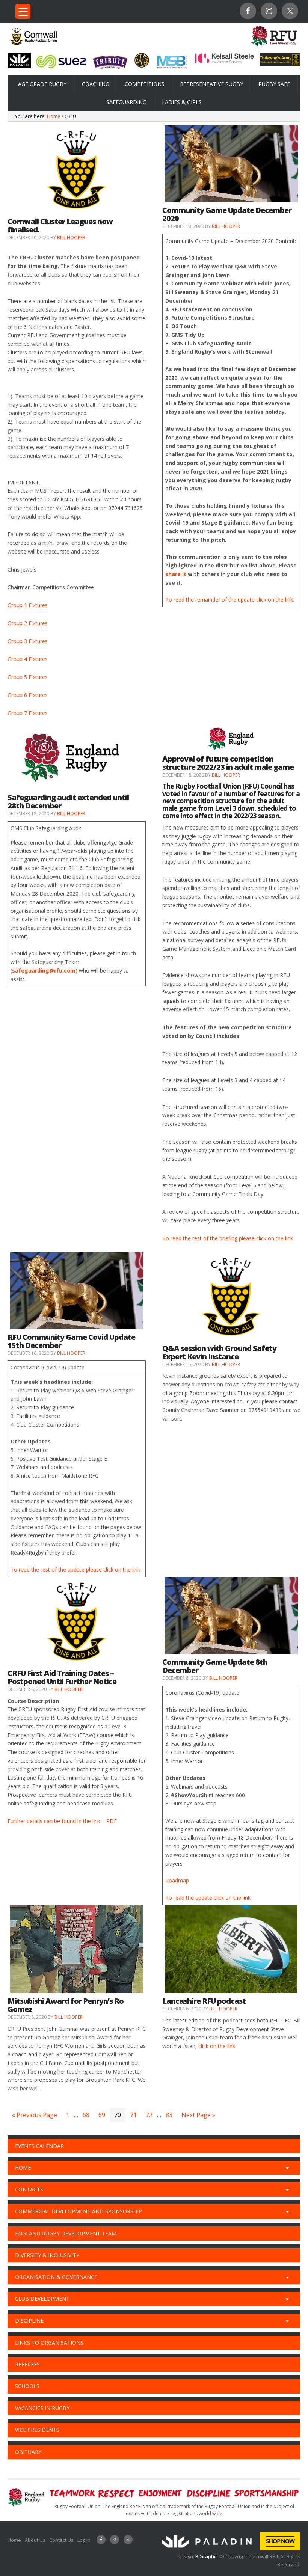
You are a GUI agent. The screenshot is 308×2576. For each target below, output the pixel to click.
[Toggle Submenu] (287, 2168)
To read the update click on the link (208, 1898)
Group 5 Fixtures (28, 677)
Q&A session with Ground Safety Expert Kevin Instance (219, 1352)
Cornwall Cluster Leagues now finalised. (60, 225)
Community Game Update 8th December (215, 1666)
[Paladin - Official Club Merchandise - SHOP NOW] (229, 2549)
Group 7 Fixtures (28, 713)
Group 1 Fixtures (28, 605)
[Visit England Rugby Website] (274, 48)
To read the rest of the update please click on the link (75, 1569)
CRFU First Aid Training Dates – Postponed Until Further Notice (62, 1677)
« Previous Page (35, 2115)
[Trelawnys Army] (280, 64)
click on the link (217, 2046)
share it (176, 574)
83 (169, 2115)
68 (86, 2115)
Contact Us (61, 2540)
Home (14, 2540)
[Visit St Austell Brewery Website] (110, 70)
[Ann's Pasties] (142, 66)
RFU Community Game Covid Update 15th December (71, 1341)
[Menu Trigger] (23, 11)
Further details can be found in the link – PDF (62, 1821)
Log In (84, 2540)
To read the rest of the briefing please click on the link (228, 1238)
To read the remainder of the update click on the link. (230, 600)
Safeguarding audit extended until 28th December (68, 802)
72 (149, 2115)
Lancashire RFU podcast (204, 2001)
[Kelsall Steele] (225, 62)
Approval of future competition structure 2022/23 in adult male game (228, 763)
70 (118, 2115)
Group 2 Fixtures (28, 623)
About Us (35, 2540)
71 (133, 2115)
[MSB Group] (172, 69)
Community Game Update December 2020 (227, 214)
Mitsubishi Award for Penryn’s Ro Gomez (66, 2005)
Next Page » (198, 2115)
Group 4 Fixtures (28, 659)
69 (102, 2115)
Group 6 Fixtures (28, 695)
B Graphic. (208, 2556)
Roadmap (177, 1880)
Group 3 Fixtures (28, 641)
